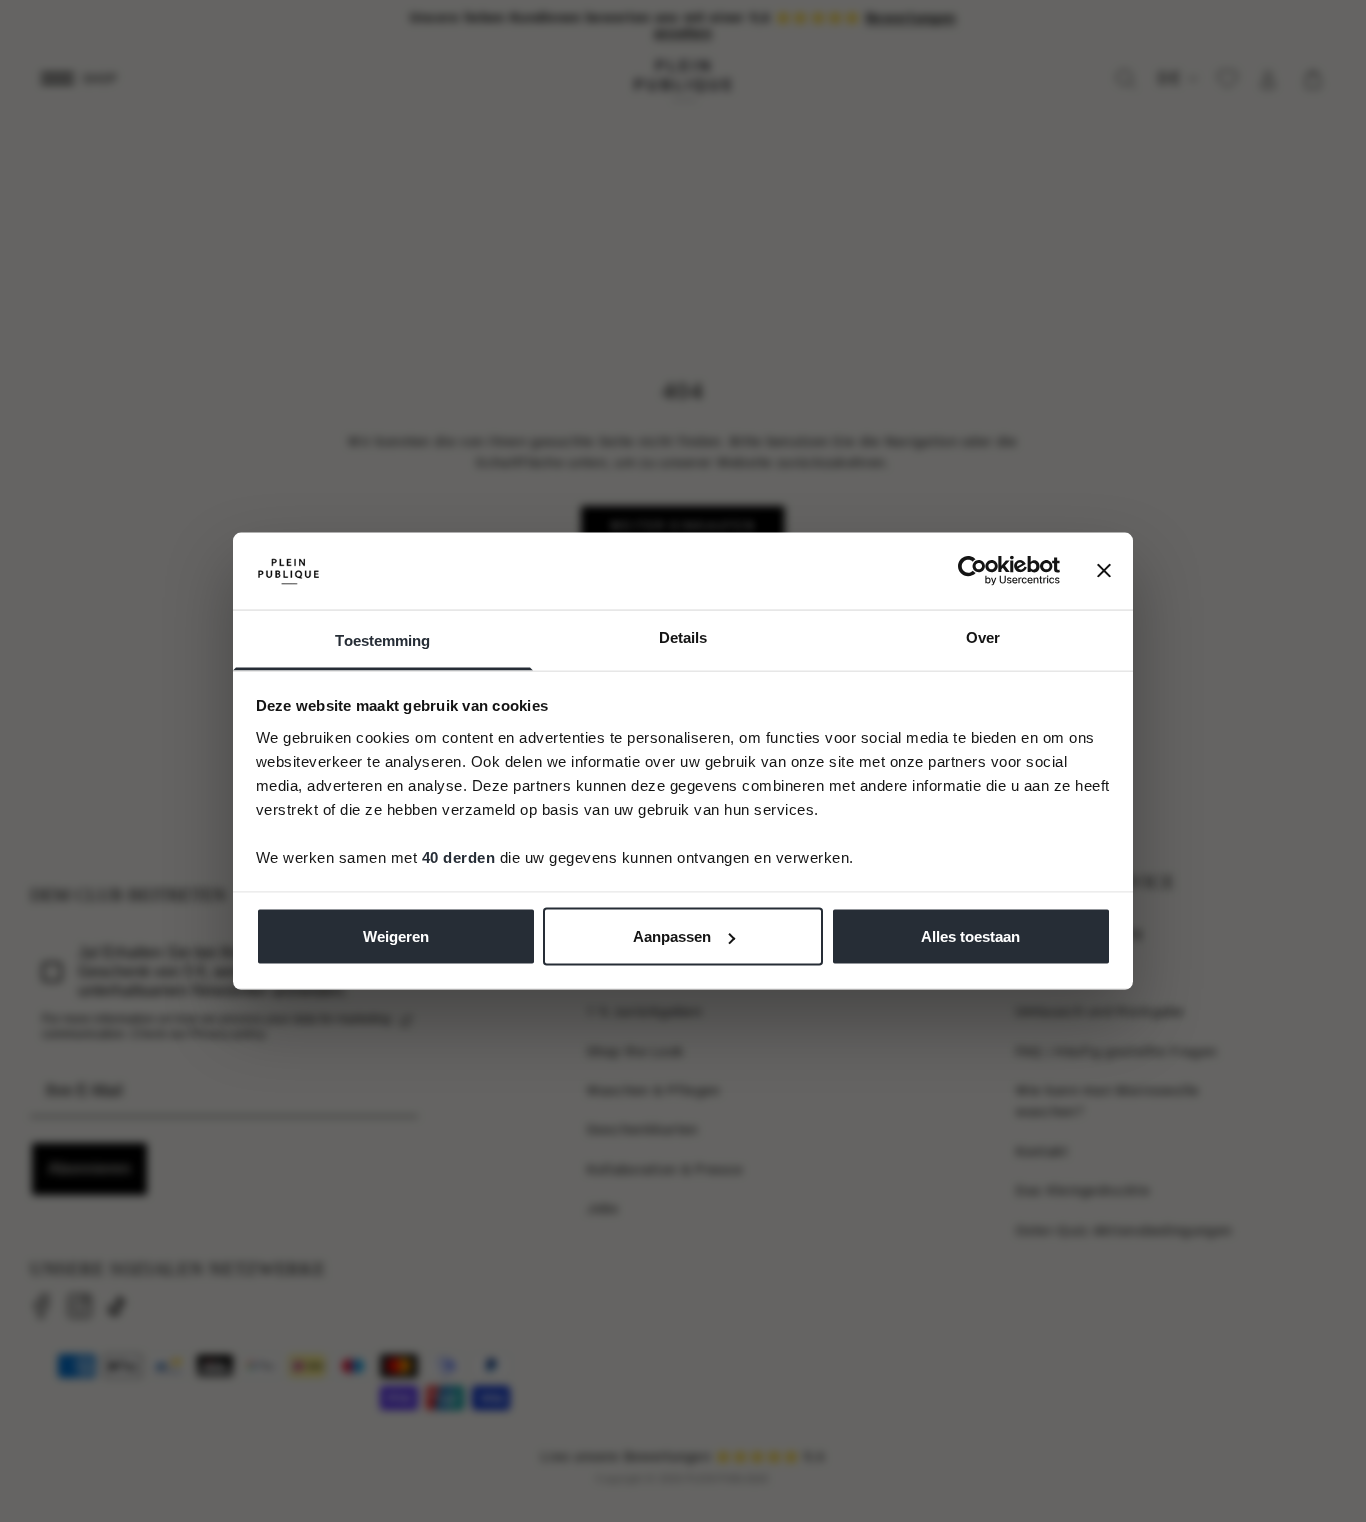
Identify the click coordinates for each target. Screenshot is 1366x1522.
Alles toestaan (970, 936)
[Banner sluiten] (1104, 571)
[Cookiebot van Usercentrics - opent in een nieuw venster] (972, 571)
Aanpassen (672, 936)
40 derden (459, 856)
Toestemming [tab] (382, 639)
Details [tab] (683, 636)
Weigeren (396, 936)
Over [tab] (983, 636)
